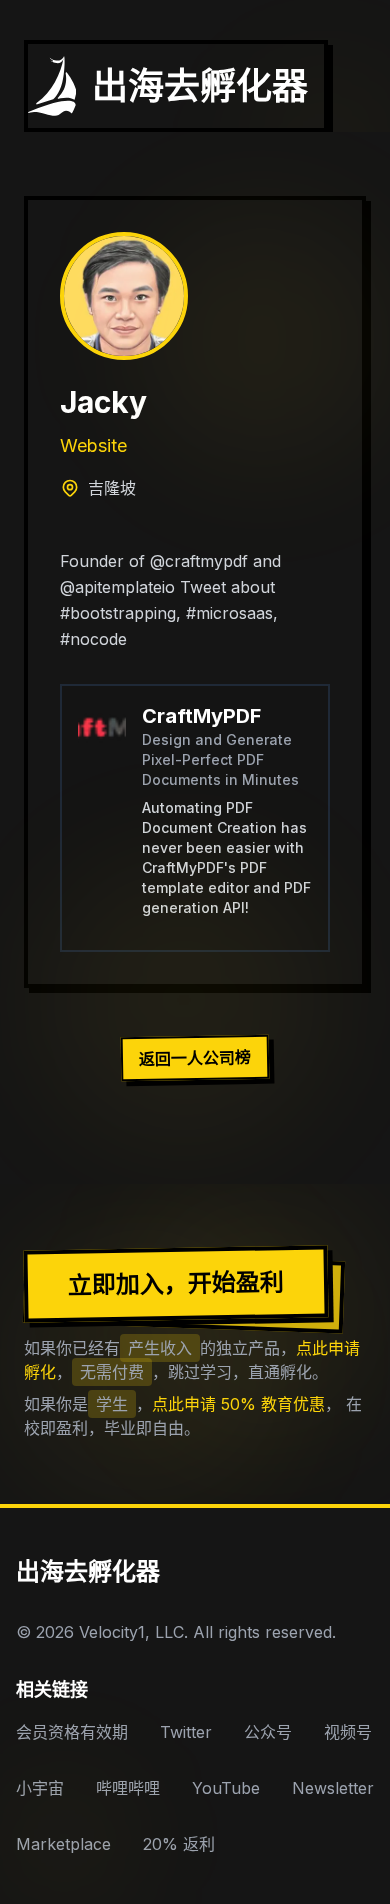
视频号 (348, 1732)
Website (93, 445)
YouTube (226, 1788)
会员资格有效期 (72, 1732)
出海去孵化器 (88, 1571)
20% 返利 (179, 1844)
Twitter (186, 1732)
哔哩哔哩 (128, 1788)
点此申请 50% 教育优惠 (238, 1404)
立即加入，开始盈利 (176, 1283)
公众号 (268, 1732)
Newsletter (333, 1788)
